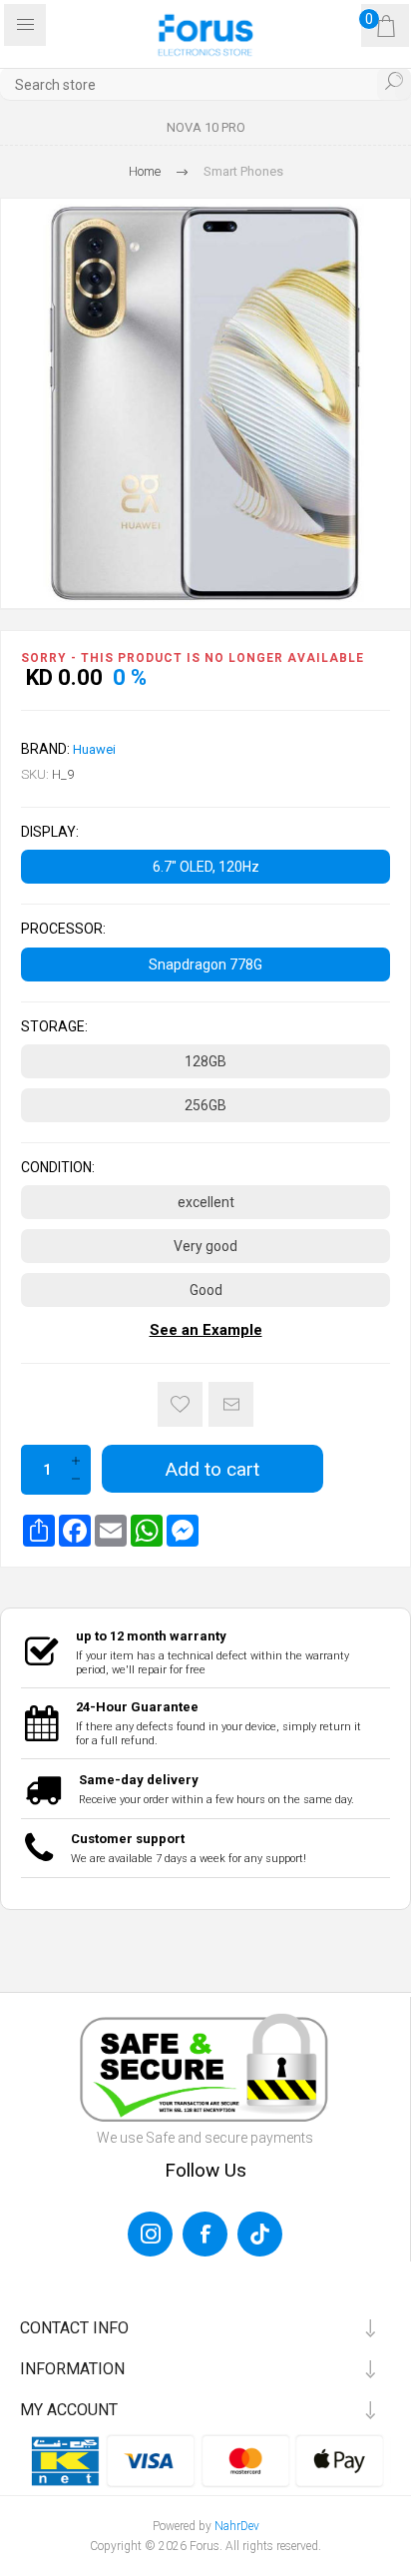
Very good (205, 1246)
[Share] (39, 1531)
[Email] (111, 1531)
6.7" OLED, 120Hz (206, 867)
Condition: (58, 1167)
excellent (206, 1202)
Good (206, 1290)
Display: (50, 832)
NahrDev (237, 2526)
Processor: (63, 930)
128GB (205, 1061)
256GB (205, 1105)
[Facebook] (75, 1531)
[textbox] (205, 84)
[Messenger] (183, 1531)
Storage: (54, 1026)
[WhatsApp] (147, 1531)
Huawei (94, 749)
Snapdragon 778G (205, 965)
